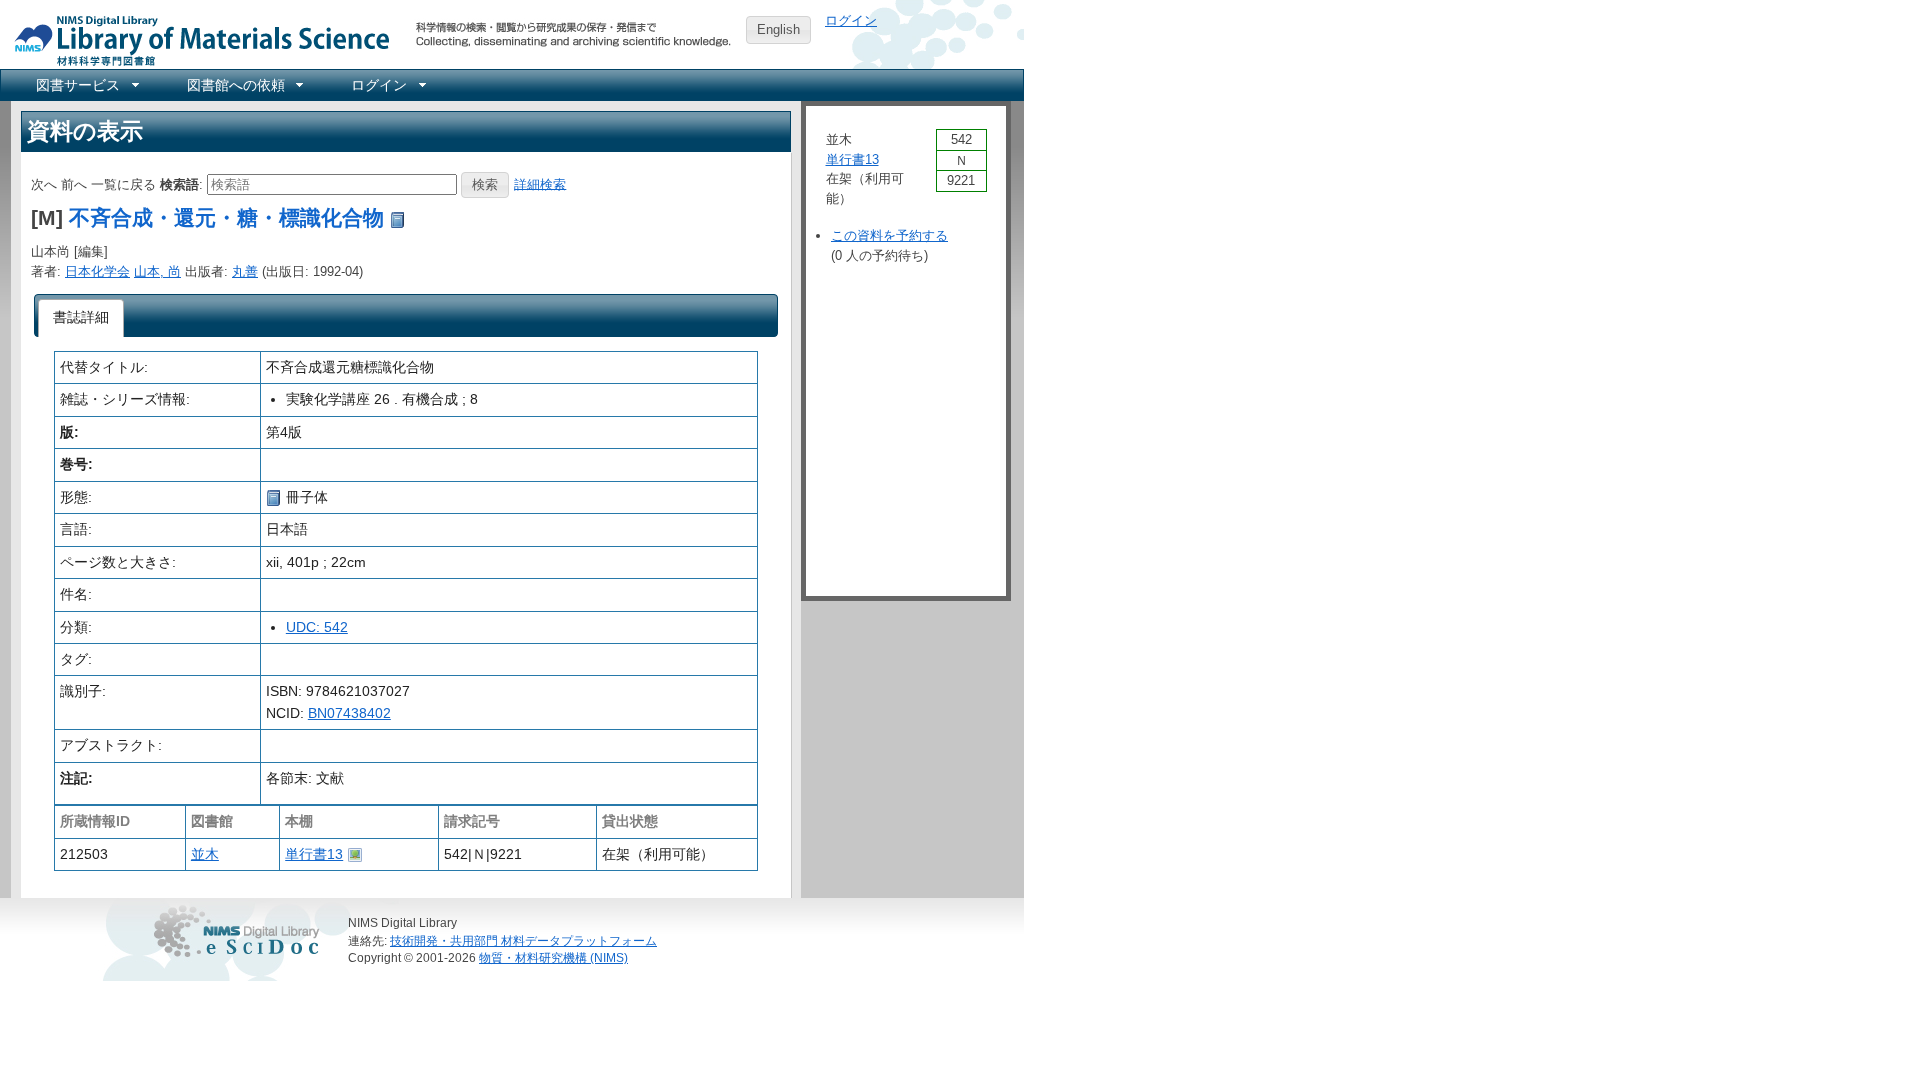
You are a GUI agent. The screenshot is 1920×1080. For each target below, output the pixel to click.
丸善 (245, 271)
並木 (205, 854)
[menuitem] (86, 85)
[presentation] (81, 318)
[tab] (81, 318)
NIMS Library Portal (196, 39)
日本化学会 (97, 271)
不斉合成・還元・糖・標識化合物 (226, 217)
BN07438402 (349, 713)
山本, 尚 (157, 271)
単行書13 (314, 854)
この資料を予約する (889, 235)
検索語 (179, 183)
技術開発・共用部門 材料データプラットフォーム (523, 940)
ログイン (851, 20)
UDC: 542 (317, 627)
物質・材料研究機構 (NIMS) (553, 957)
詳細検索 (540, 183)
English (778, 29)
